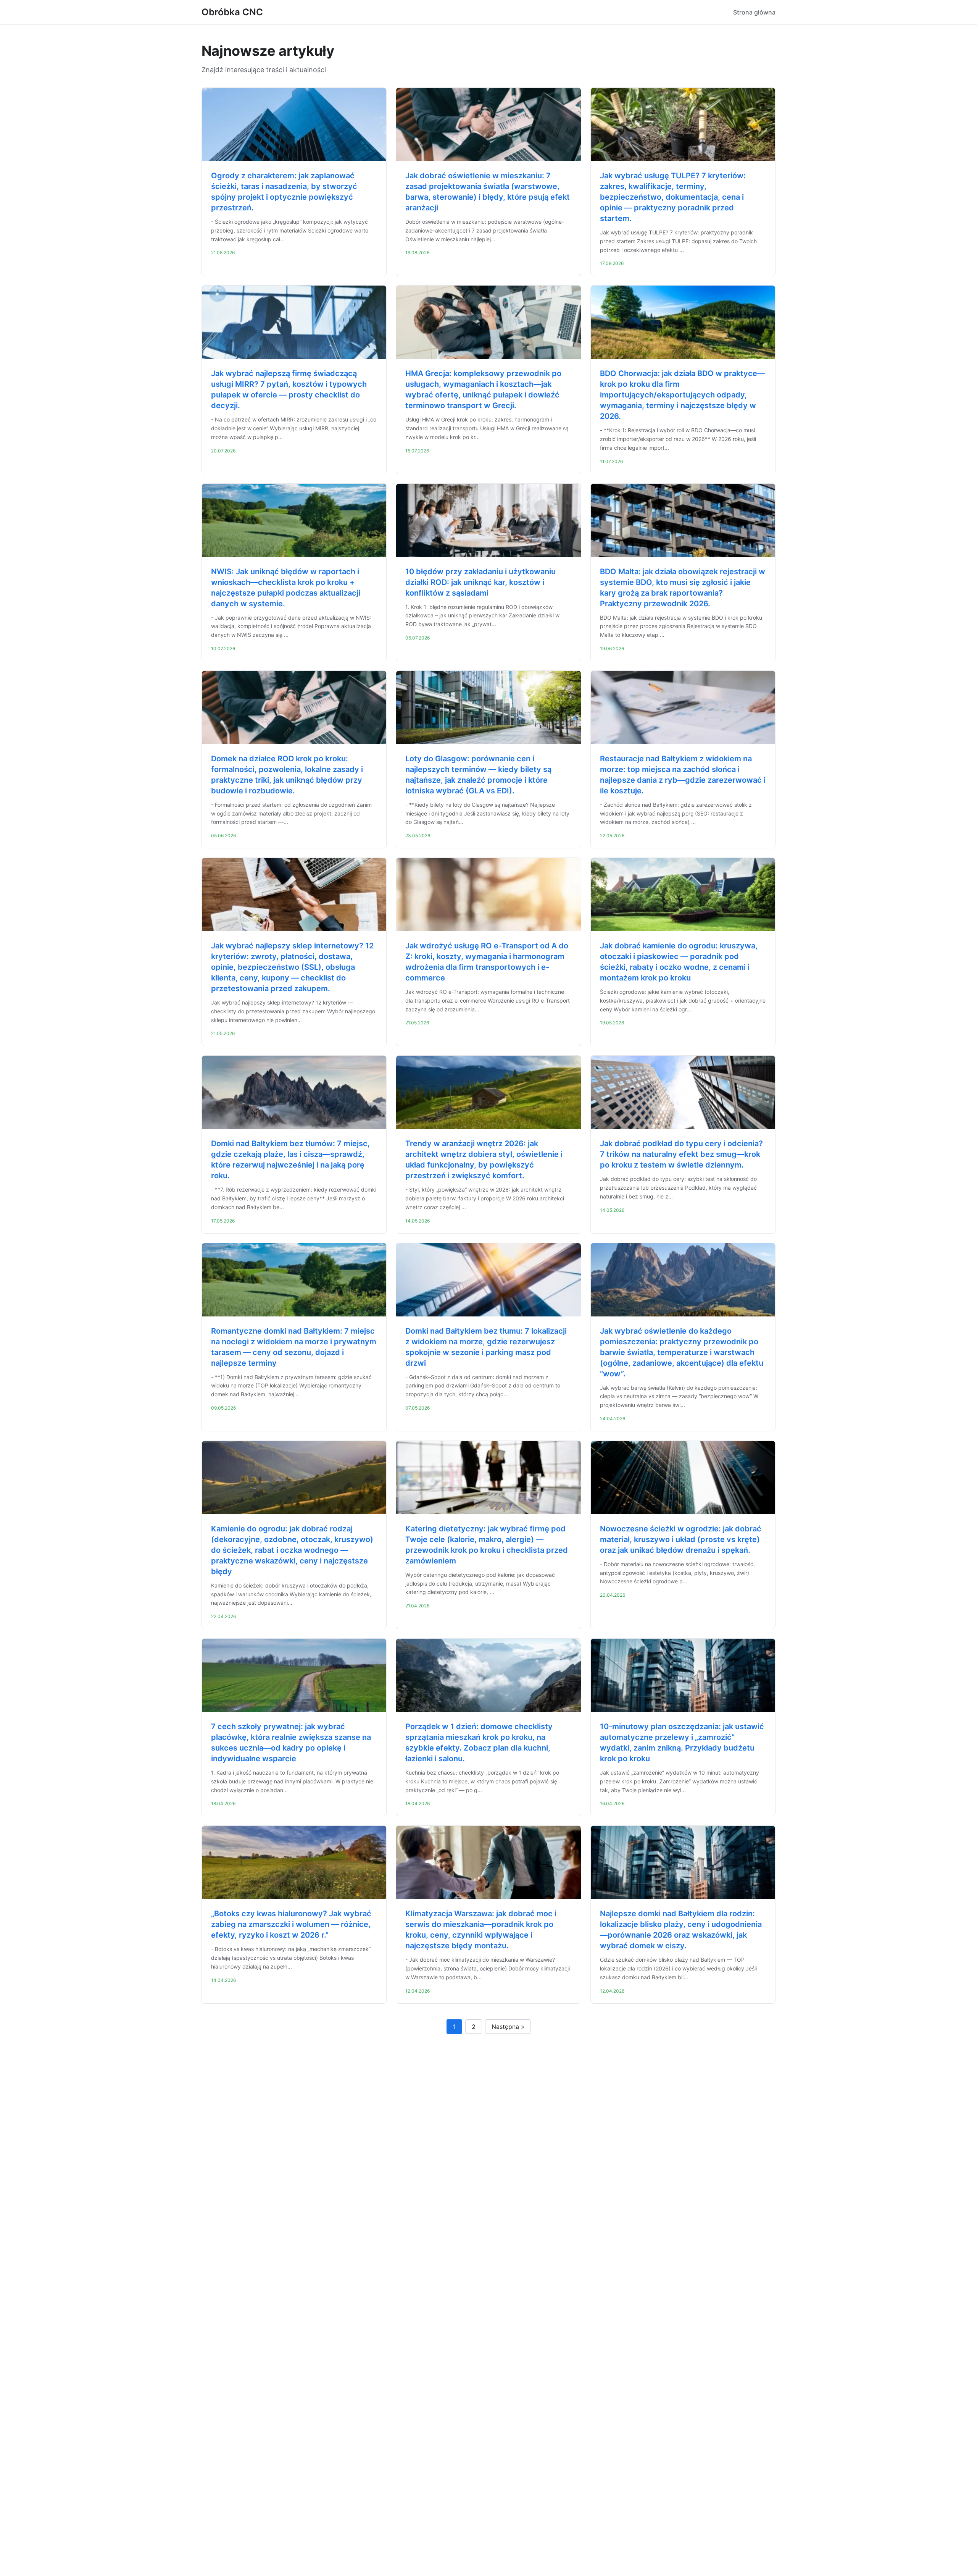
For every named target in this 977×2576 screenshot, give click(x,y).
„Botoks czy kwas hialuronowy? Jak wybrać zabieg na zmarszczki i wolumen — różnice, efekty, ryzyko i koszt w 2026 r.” (291, 1924)
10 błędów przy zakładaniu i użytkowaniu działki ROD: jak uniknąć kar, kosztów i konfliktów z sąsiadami (480, 582)
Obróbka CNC (232, 12)
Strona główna (754, 12)
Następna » (508, 2027)
